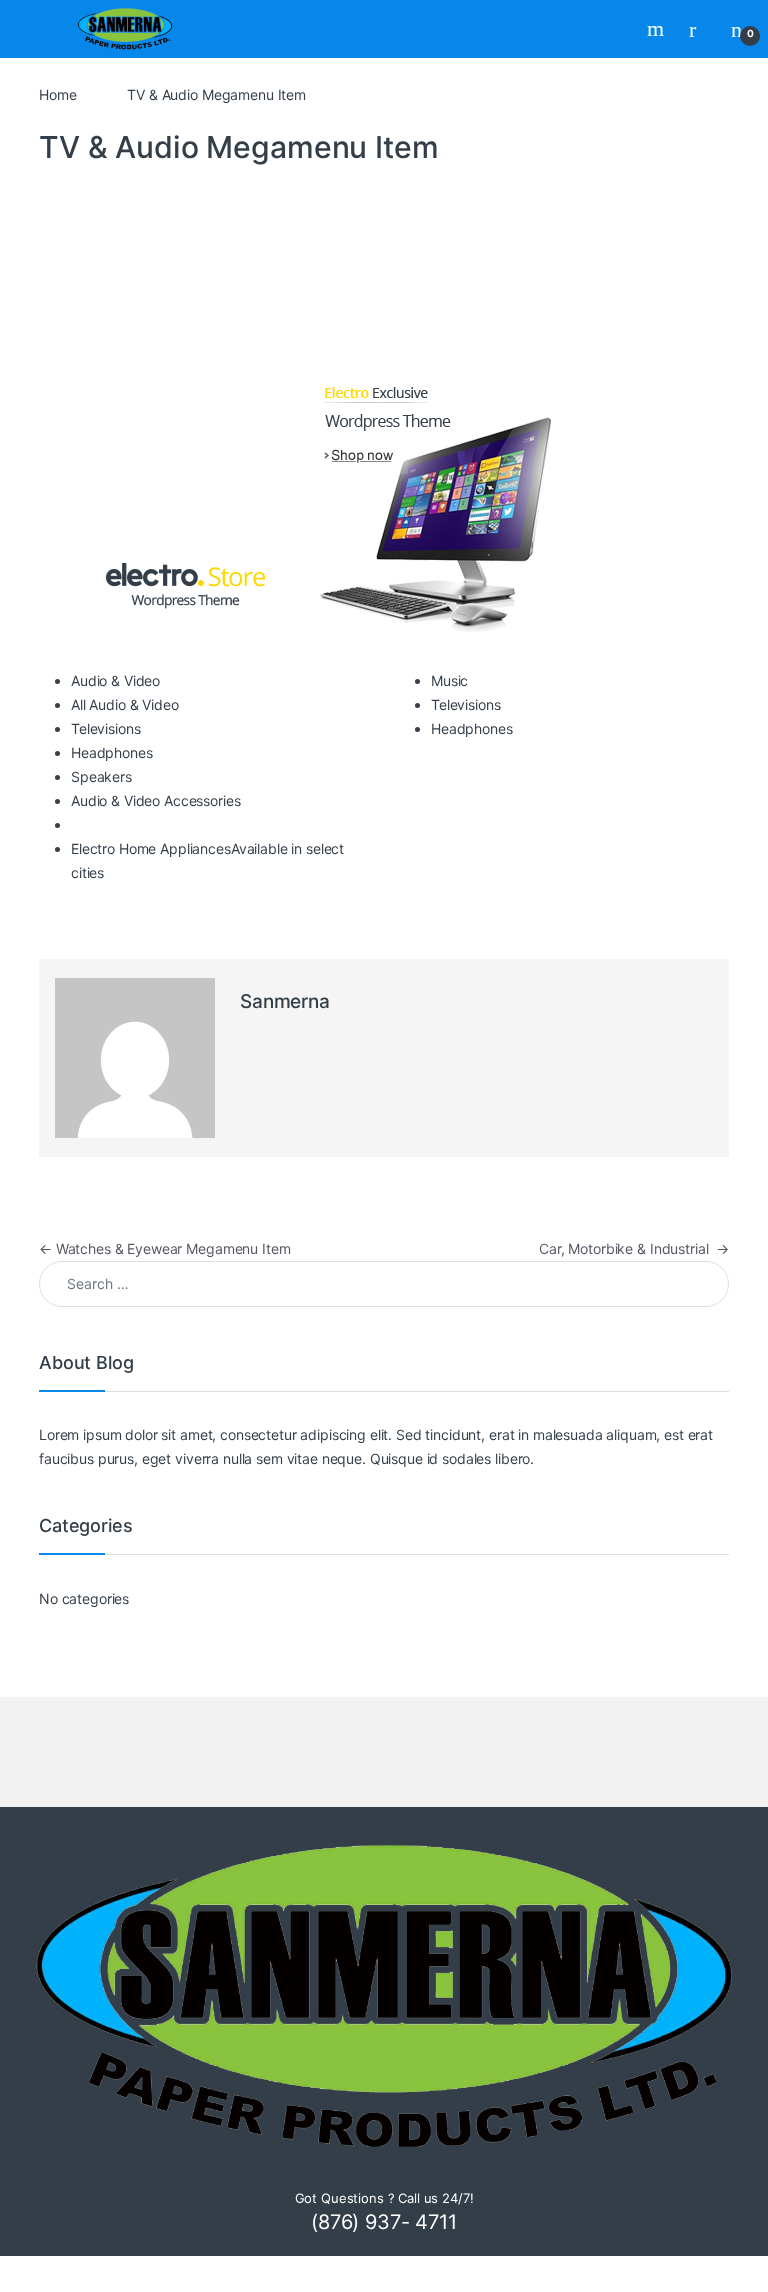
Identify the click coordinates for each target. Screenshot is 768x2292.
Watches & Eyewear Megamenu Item (164, 1248)
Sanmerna (285, 1001)
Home (57, 94)
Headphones (112, 752)
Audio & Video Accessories (156, 800)
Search (658, 29)
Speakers (101, 776)
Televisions (105, 728)
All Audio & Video (125, 704)
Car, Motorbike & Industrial (634, 1248)
